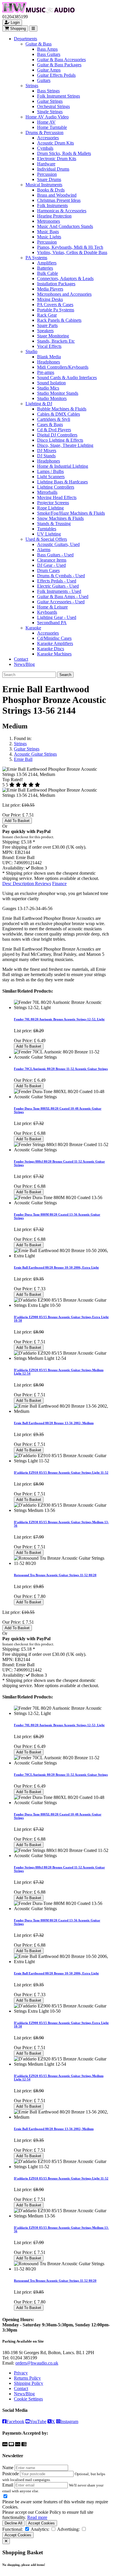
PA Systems (36, 258)
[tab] (19, 884)
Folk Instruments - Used (59, 591)
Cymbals (45, 148)
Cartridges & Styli (54, 419)
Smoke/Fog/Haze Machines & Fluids (71, 513)
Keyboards (47, 612)
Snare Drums (49, 179)
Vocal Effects (49, 346)
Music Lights (49, 237)
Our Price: (12, 815)
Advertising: (68, 2529)
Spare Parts (47, 325)
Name (8, 2468)
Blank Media (49, 357)
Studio (31, 351)
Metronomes (49, 221)
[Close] (6, 2541)
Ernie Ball (23, 759)
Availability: (13, 868)
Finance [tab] (59, 884)
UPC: (8, 863)
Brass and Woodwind (57, 195)
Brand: (9, 857)
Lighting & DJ (39, 404)
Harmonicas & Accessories (62, 211)
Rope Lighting (50, 508)
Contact (21, 659)
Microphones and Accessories (64, 294)
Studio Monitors (52, 398)
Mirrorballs (47, 492)
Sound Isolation (51, 383)
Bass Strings (48, 91)
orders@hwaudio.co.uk (37, 2363)
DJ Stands (46, 456)
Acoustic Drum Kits (55, 143)
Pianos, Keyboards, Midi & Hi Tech (70, 247)
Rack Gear (47, 315)
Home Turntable (52, 127)
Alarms (44, 550)
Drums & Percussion (44, 133)
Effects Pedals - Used (57, 581)
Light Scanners (51, 477)
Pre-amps (46, 372)
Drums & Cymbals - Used (61, 576)
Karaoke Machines (54, 654)
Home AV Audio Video (47, 117)
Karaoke (33, 628)
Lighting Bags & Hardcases (62, 482)
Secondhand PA (52, 623)
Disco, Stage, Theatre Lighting (65, 445)
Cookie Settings (28, 2399)
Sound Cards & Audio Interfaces (67, 378)
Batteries (45, 268)
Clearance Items (52, 560)
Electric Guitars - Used (58, 586)
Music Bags (48, 232)
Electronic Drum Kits (57, 159)
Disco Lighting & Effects (60, 440)
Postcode (11, 2474)
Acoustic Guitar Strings (35, 754)
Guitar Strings (50, 101)
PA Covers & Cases (55, 305)
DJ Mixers (47, 451)
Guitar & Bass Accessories (61, 60)
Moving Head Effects (57, 497)
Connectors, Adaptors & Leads (65, 278)
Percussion (47, 174)
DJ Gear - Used (51, 565)
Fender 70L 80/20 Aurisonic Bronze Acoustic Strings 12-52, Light (59, 1019)
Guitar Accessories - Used (61, 602)
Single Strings (50, 112)
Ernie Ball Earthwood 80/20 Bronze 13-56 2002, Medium (54, 1423)
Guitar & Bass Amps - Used (63, 597)
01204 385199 (24, 2358)
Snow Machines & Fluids (60, 518)
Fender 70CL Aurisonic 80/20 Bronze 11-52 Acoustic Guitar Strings (61, 1069)
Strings (32, 86)
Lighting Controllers (56, 487)
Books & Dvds (51, 190)
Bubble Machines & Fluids (62, 409)
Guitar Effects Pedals (56, 75)
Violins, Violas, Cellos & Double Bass (72, 252)
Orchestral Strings (53, 106)
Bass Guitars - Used (55, 555)
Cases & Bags (50, 424)
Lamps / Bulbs (50, 471)
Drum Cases (48, 570)
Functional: (13, 2529)
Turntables (47, 529)
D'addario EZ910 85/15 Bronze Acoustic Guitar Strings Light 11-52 (61, 1472)
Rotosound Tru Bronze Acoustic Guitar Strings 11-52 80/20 (55, 1575)
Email (8, 2485)
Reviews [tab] (43, 884)
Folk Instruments (52, 205)
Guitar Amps (49, 70)
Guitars (44, 80)
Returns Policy (27, 2378)
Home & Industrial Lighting (63, 466)
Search (65, 675)
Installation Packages (56, 284)
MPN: (8, 852)
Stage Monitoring (53, 336)
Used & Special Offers (46, 539)
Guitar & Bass (39, 44)
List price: (11, 805)
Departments (25, 39)
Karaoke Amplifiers (55, 643)
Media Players (50, 289)
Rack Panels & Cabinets (59, 320)
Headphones (49, 362)
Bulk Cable (48, 273)
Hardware (46, 164)
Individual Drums (53, 169)
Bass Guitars (49, 54)
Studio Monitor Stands (58, 393)
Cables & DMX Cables (59, 414)
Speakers (45, 331)
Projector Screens (53, 503)
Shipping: (11, 842)
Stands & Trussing (54, 524)
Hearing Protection (54, 216)
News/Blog (24, 664)
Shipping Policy (29, 2383)
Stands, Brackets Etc (56, 341)
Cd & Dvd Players (54, 430)
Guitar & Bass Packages (59, 65)
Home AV (46, 122)
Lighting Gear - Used (57, 617)
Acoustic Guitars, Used (58, 544)
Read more (37, 2517)
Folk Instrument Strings (59, 96)
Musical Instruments (44, 185)
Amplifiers (47, 263)
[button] (36, 868)
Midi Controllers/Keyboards (63, 367)
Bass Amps (47, 49)
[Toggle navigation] (33, 29)
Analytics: (40, 2529)
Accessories (48, 138)
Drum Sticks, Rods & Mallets (64, 153)
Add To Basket (17, 821)
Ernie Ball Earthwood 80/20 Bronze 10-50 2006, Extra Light (56, 1267)
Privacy (21, 2373)
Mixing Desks (50, 299)
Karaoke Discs (51, 649)
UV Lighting (49, 534)
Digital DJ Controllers (57, 435)
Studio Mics (48, 388)
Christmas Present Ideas (59, 200)
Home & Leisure (52, 607)
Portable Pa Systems (56, 310)
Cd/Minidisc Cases (54, 638)
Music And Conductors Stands (65, 226)
